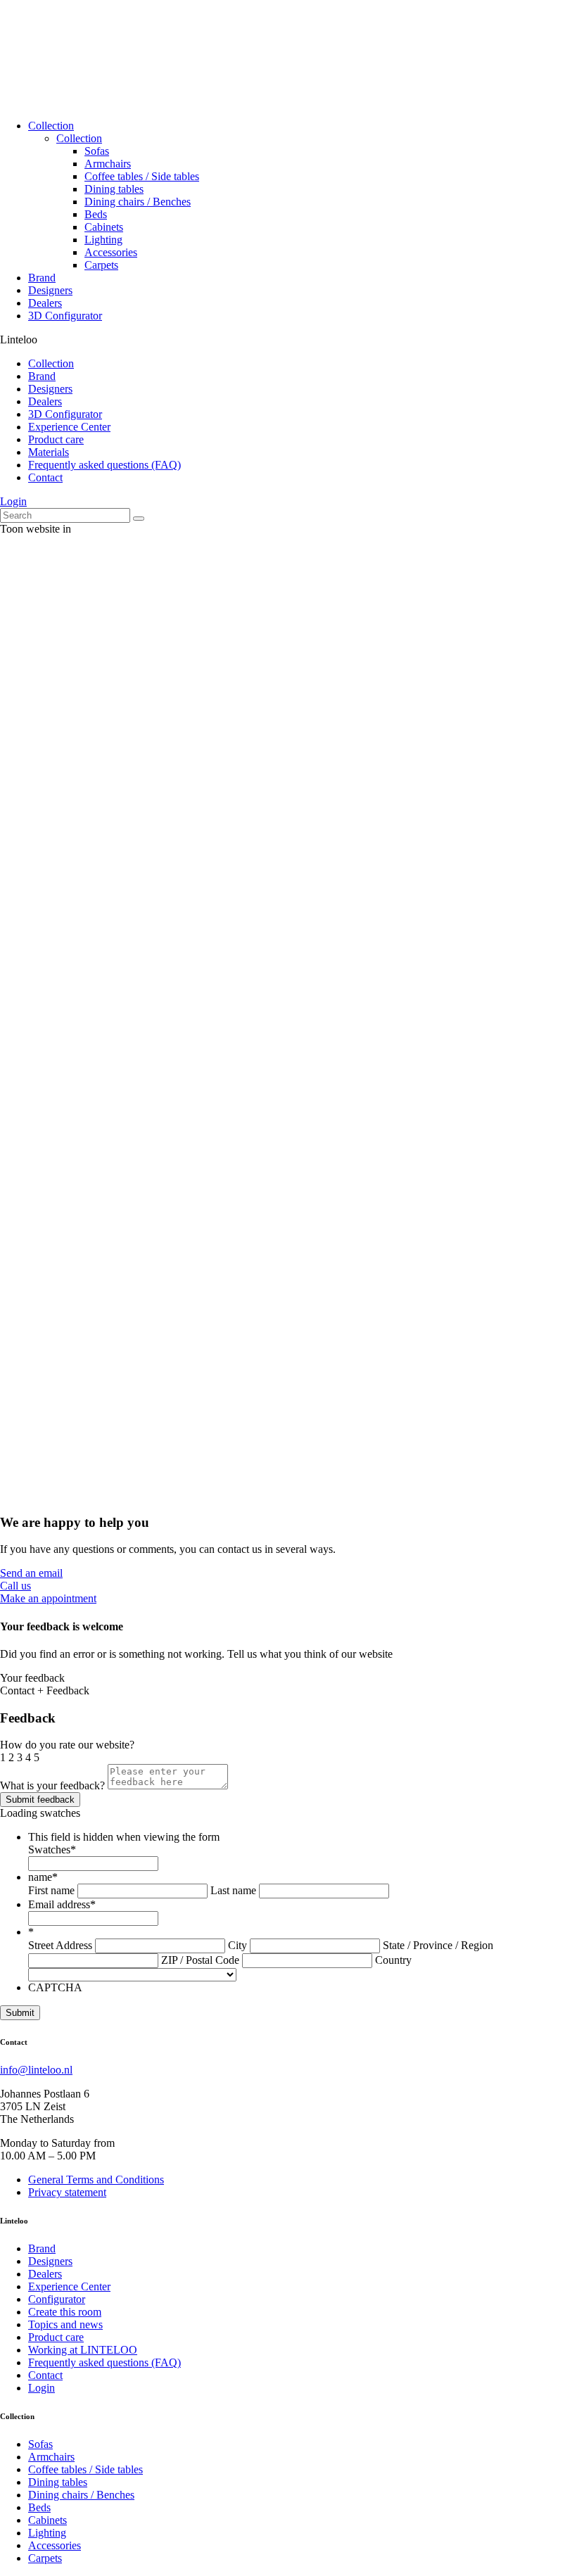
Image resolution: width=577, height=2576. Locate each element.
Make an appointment (48, 1598)
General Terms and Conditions (96, 2180)
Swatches (52, 1849)
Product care (56, 439)
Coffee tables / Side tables (142, 176)
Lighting (103, 240)
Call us (15, 1586)
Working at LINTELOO (83, 2350)
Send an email (31, 1573)
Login (13, 501)
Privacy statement (67, 2192)
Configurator (57, 2299)
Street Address (60, 1945)
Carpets (101, 265)
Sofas (97, 151)
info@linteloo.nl (36, 2070)
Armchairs (108, 164)
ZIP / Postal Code (200, 1960)
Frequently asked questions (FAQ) (104, 465)
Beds (96, 214)
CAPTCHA (55, 1987)
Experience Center (69, 427)
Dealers (45, 303)
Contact (45, 477)
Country (393, 1960)
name (43, 1877)
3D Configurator (65, 316)
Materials (49, 452)
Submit (20, 2013)
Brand (42, 278)
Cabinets (104, 227)
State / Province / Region (438, 1945)
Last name (233, 1890)
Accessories (111, 252)
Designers (50, 290)
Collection (51, 126)
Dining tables (114, 189)
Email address (62, 1904)
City (237, 1945)
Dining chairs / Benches (138, 202)
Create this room (65, 2312)
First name (51, 1890)
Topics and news (65, 2324)
